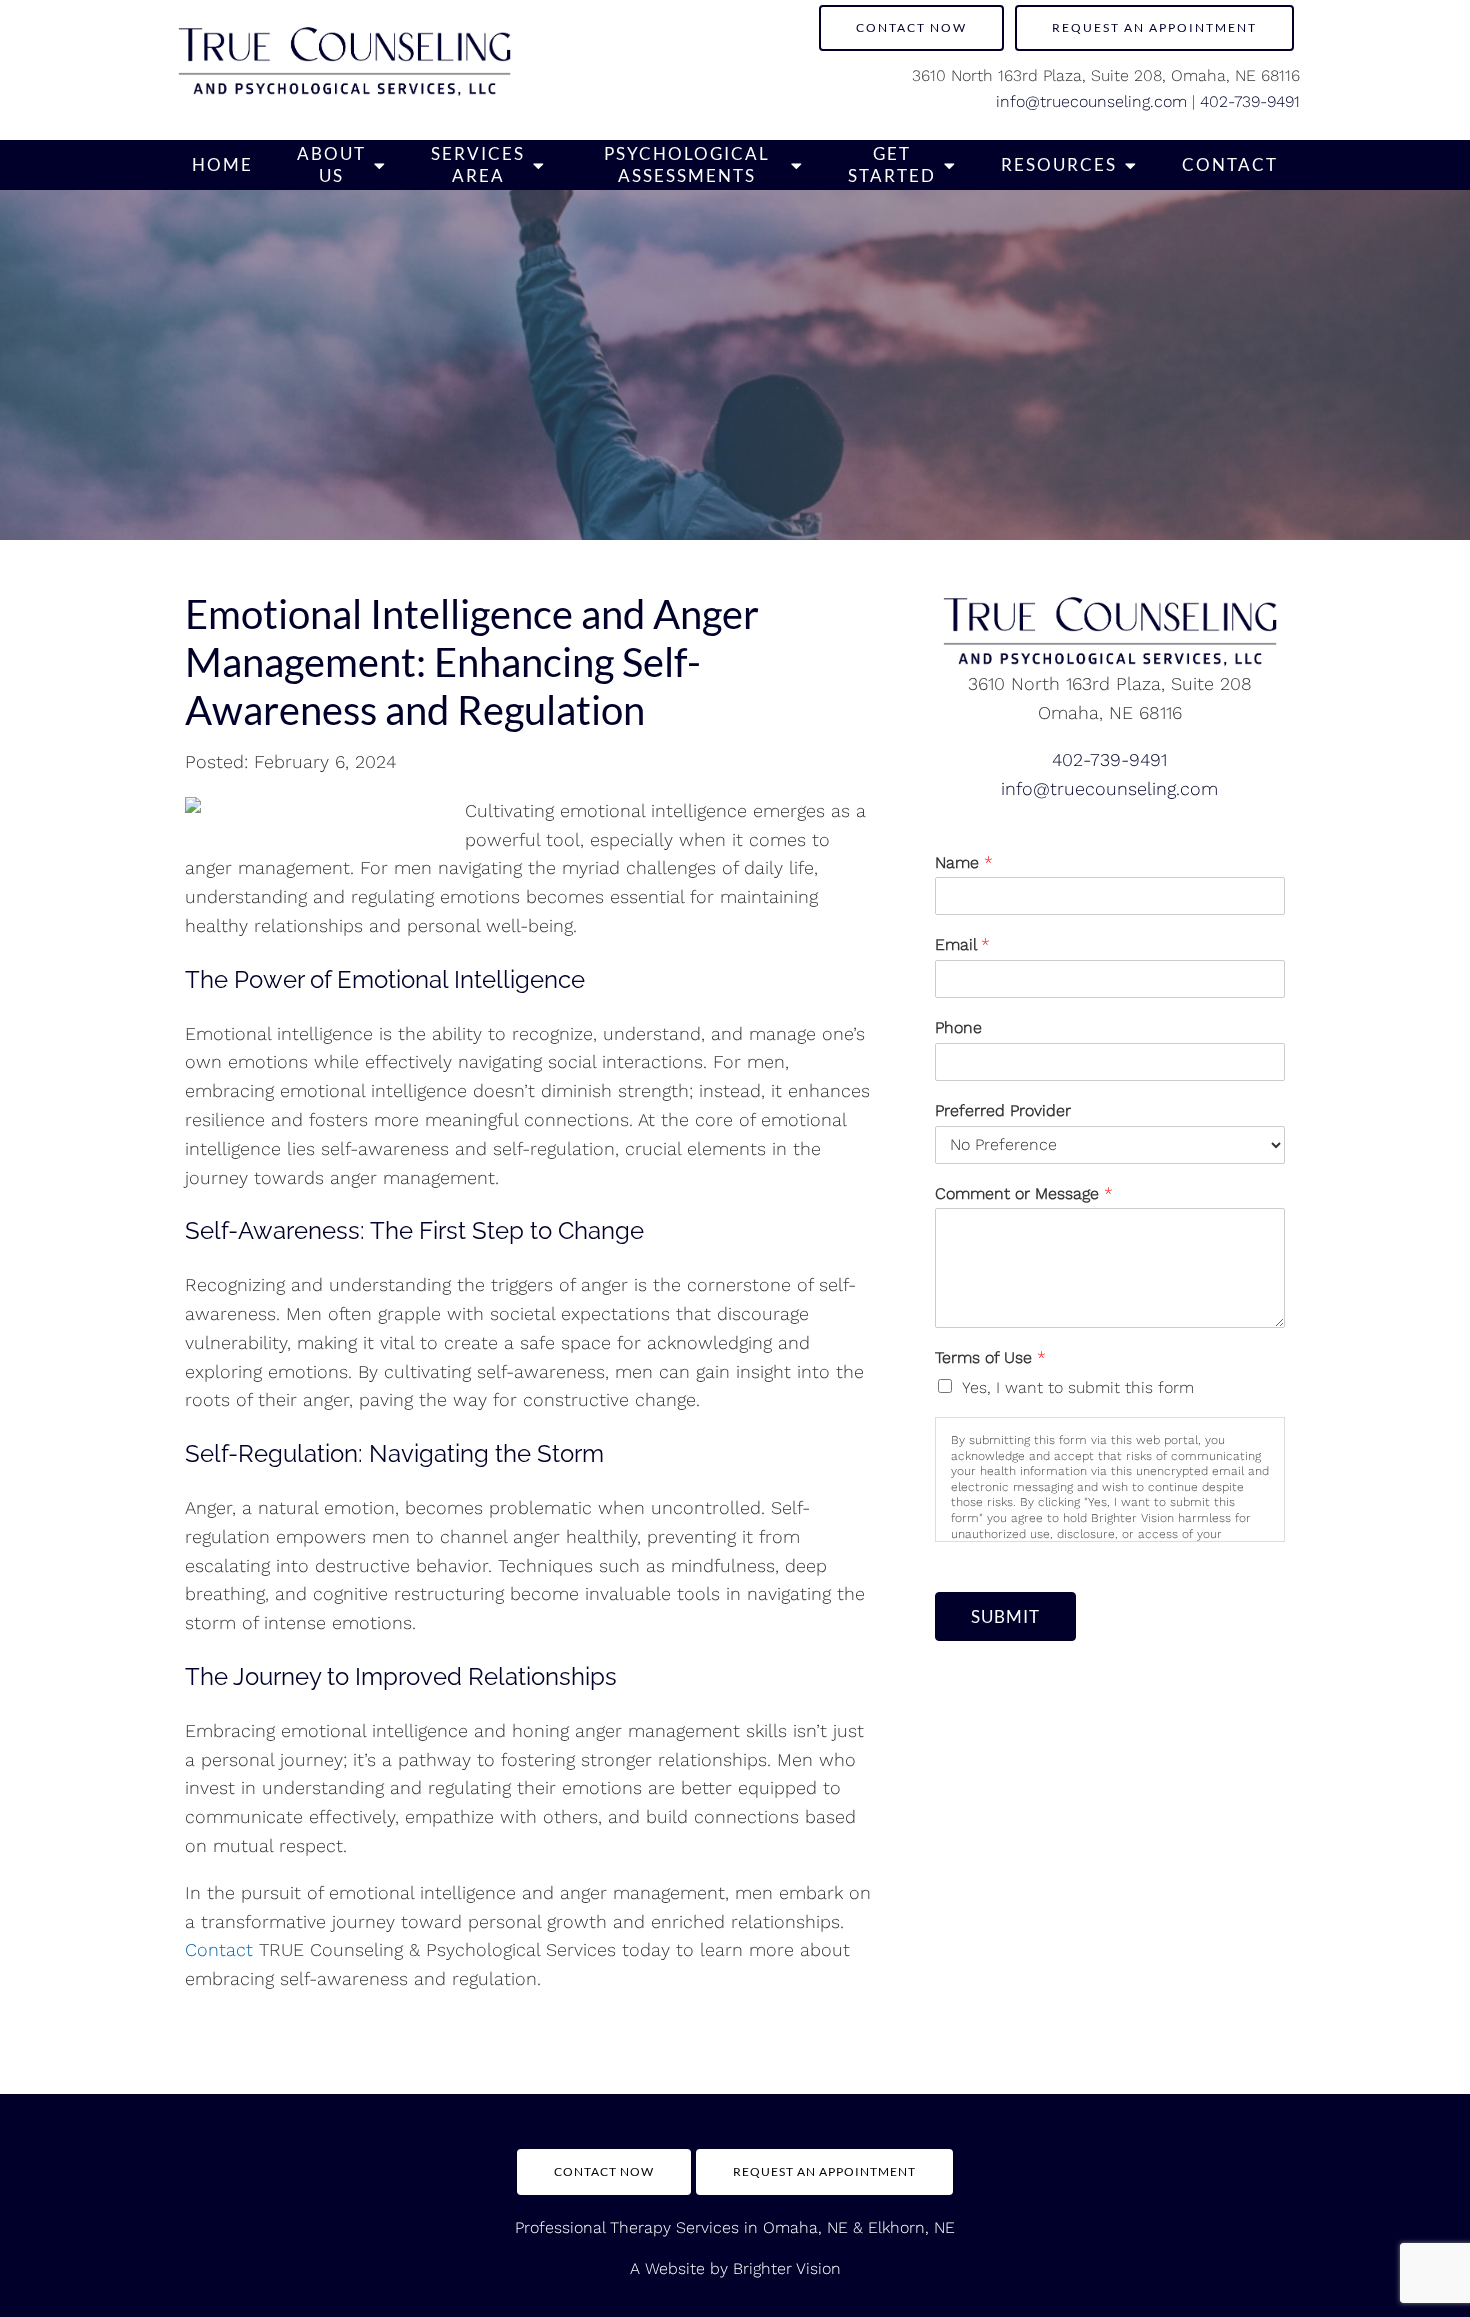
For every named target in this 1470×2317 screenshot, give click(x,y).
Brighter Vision (787, 2268)
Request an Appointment (1154, 27)
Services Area (478, 164)
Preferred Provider (1003, 1110)
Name (964, 862)
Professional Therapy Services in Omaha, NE (681, 2227)
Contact (1230, 164)
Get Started (892, 164)
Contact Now (911, 27)
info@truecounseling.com (1091, 101)
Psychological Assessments (687, 164)
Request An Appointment (824, 2171)
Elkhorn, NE (911, 2227)
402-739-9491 (1250, 101)
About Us (331, 164)
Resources (1059, 164)
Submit (1005, 1616)
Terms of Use (990, 1357)
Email (962, 944)
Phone (958, 1027)
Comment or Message (1024, 1193)
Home (222, 164)
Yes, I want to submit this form (1078, 1387)
